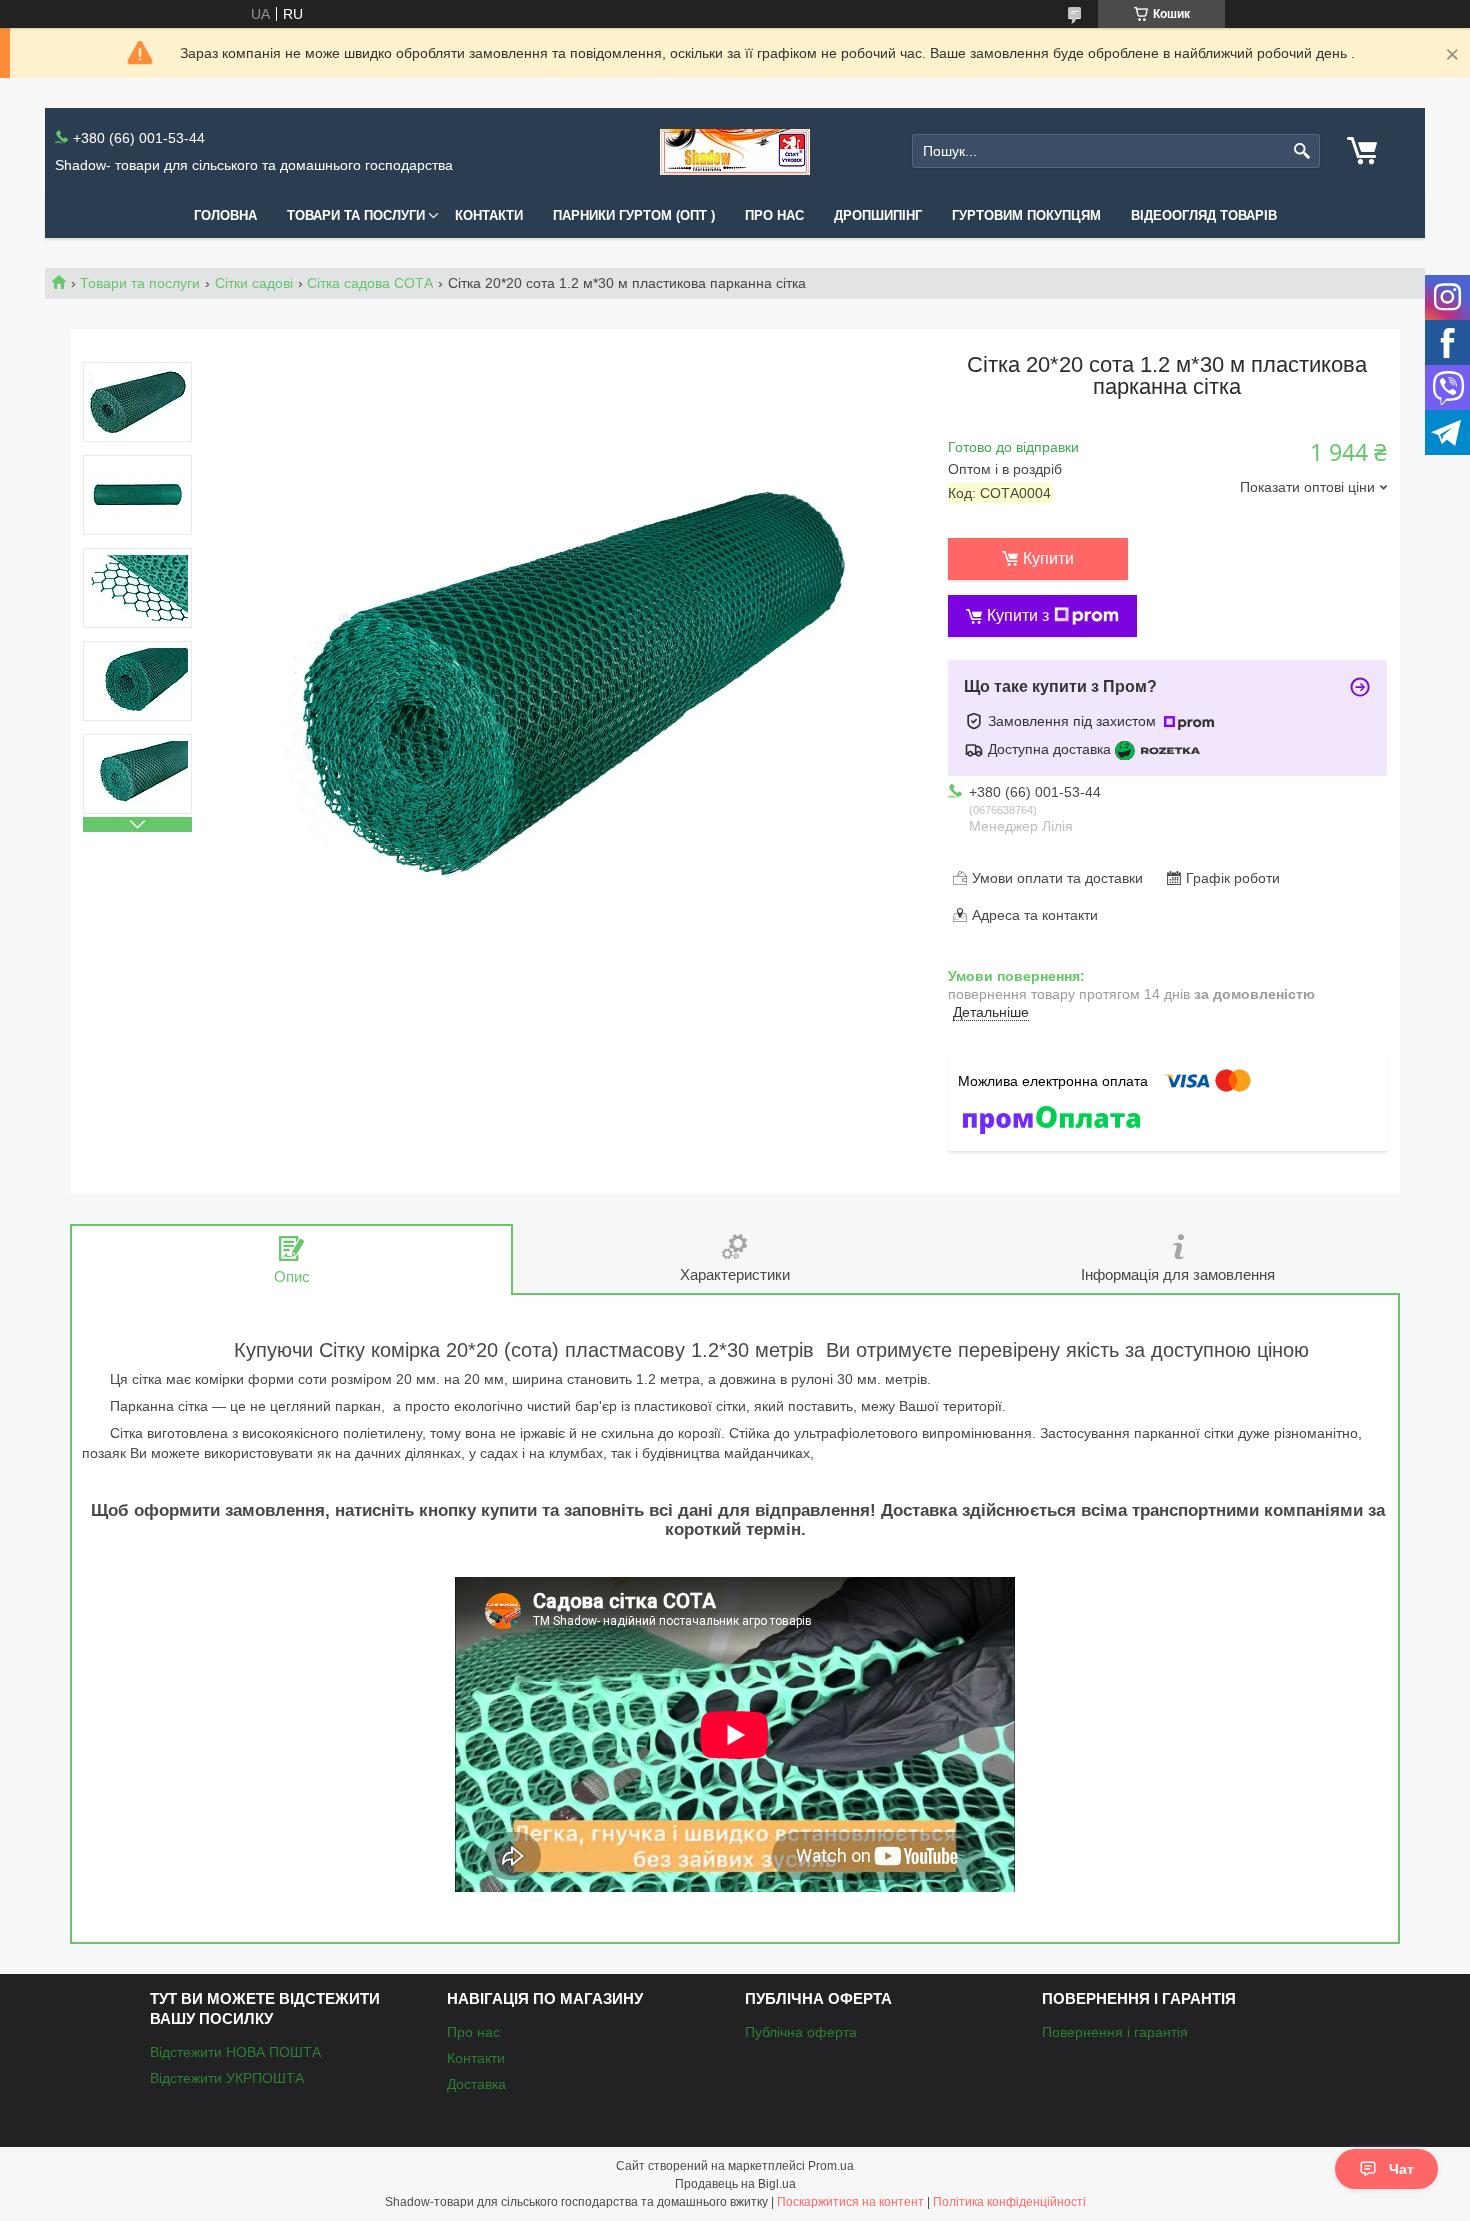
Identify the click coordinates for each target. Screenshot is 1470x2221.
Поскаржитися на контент (850, 2202)
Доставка (476, 2084)
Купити (1048, 558)
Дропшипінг (878, 215)
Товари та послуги (356, 215)
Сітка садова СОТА (370, 283)
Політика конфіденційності (1009, 2202)
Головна (225, 215)
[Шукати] (1302, 151)
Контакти (489, 215)
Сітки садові (254, 283)
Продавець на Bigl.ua (735, 2184)
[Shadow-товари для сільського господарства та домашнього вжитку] (735, 151)
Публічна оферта (801, 2032)
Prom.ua (831, 2166)
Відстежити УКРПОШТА (227, 2078)
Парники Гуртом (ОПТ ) (634, 215)
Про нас (774, 215)
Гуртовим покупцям (1026, 215)
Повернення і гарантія (1115, 2032)
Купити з (1018, 615)
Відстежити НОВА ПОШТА (235, 2052)
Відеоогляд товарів (1204, 215)
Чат (1401, 2169)
